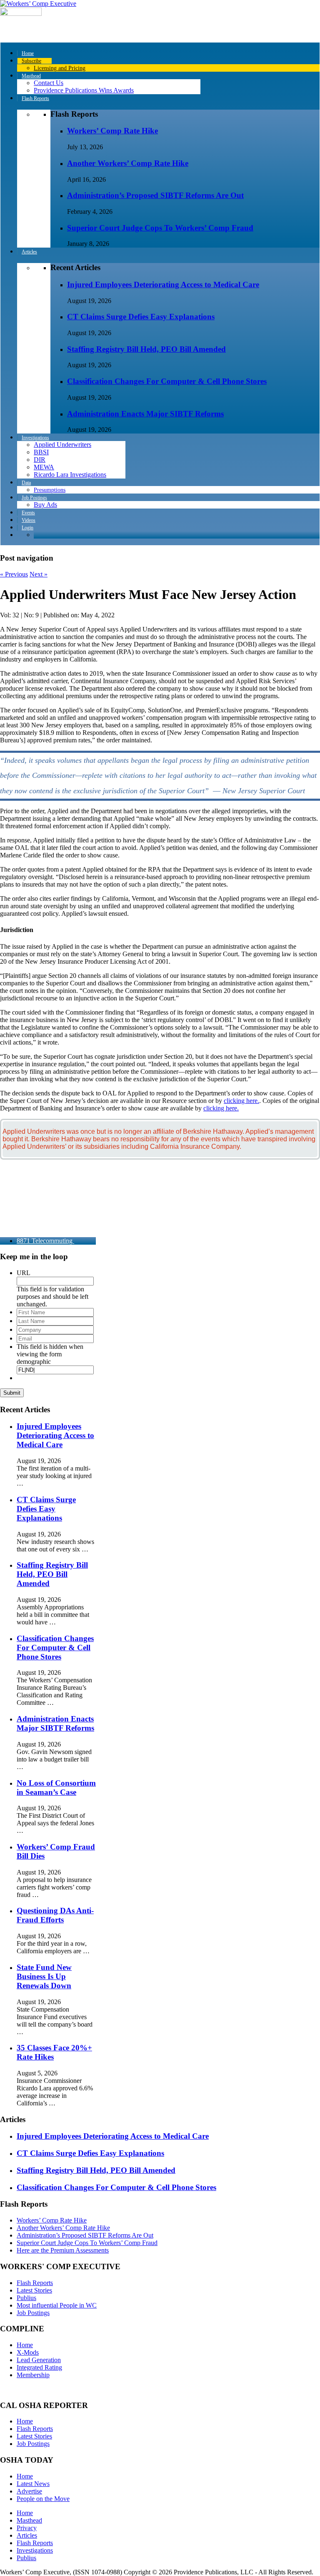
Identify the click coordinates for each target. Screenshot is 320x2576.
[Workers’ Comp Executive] (38, 4)
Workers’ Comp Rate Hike (112, 131)
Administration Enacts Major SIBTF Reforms (145, 414)
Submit (12, 1393)
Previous (14, 574)
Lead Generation (39, 2360)
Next (39, 574)
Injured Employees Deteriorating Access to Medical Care (163, 284)
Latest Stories (34, 2290)
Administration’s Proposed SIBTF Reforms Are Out (155, 195)
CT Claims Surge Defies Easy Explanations (141, 317)
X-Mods (28, 2352)
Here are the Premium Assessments (63, 2250)
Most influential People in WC (57, 2305)
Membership (33, 2375)
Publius (26, 2298)
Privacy (27, 2528)
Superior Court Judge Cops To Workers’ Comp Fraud (160, 228)
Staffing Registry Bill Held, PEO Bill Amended (146, 349)
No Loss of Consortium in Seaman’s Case (56, 1788)
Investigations (35, 2550)
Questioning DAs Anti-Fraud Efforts (55, 1915)
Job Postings (33, 2313)
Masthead (29, 2520)
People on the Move (43, 2499)
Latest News (33, 2484)
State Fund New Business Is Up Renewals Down (44, 1976)
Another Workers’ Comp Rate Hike (128, 163)
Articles (27, 2535)
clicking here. (241, 1101)
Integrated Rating (39, 2367)
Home (25, 2345)
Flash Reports (35, 2283)
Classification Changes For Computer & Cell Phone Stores (167, 381)
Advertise (29, 2491)
